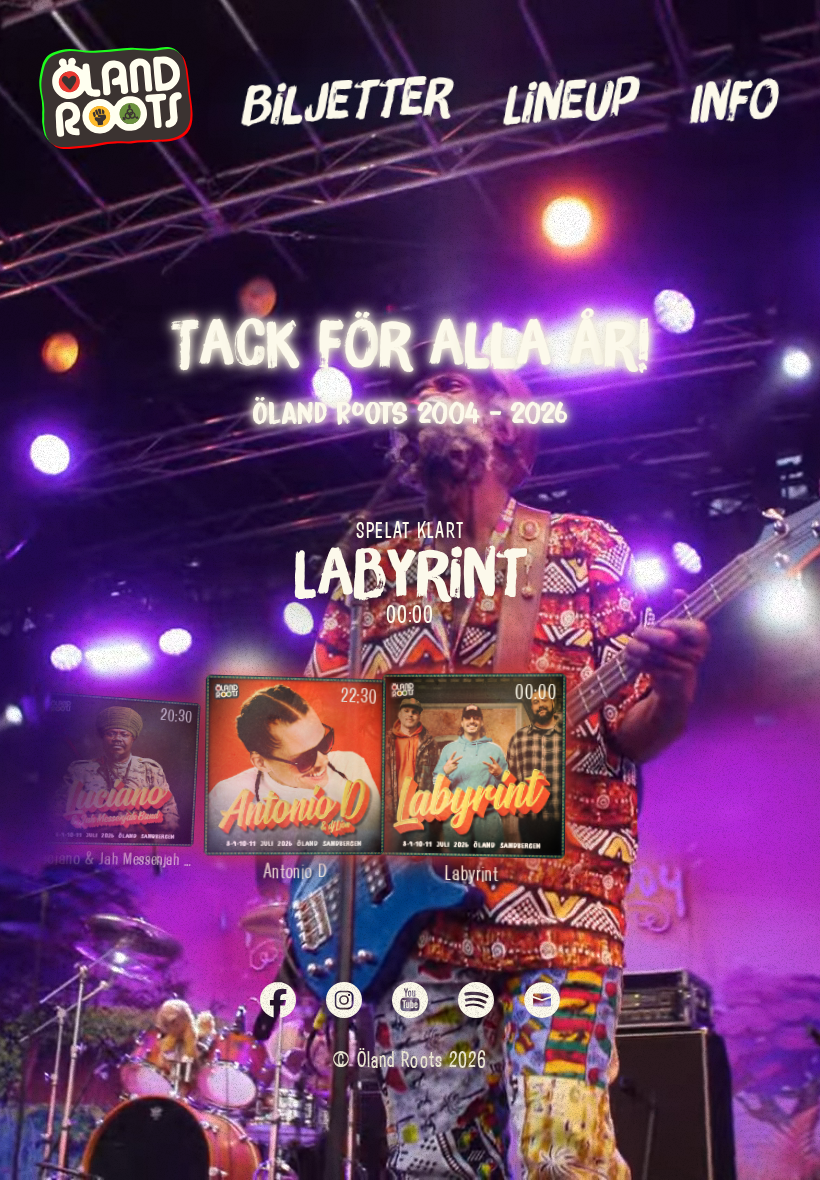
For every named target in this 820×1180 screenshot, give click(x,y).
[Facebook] (278, 1001)
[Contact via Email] (542, 1001)
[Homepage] (116, 141)
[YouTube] (410, 1001)
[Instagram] (344, 1001)
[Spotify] (476, 1001)
